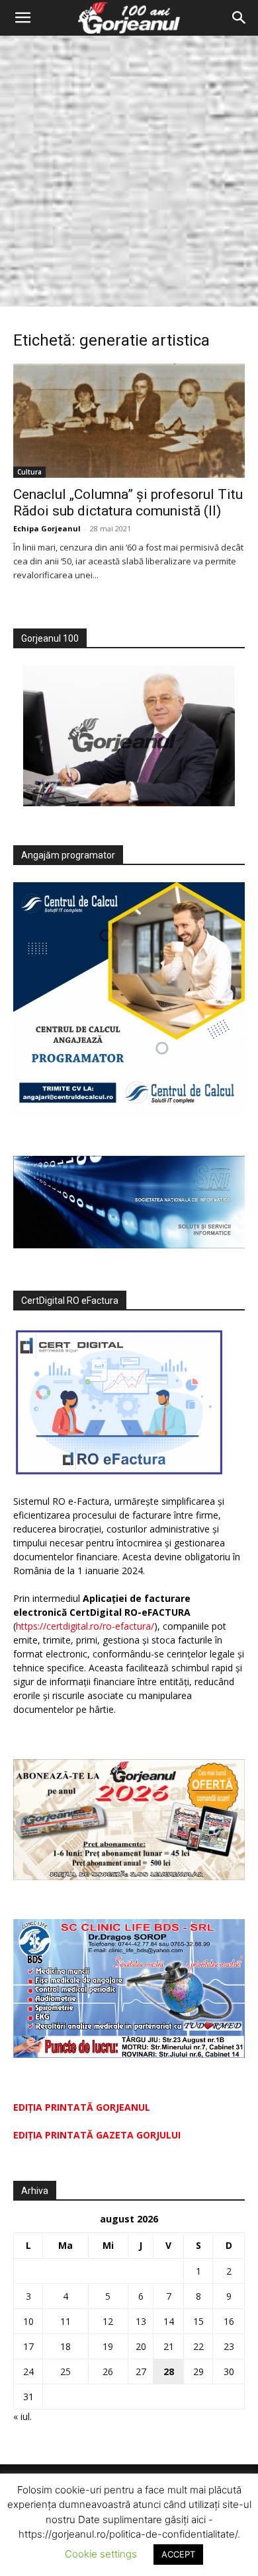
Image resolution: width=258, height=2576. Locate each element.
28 (169, 2371)
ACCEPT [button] (178, 2554)
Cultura (29, 472)
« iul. (22, 2416)
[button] (22, 18)
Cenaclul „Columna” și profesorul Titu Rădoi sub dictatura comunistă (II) (128, 503)
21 (169, 2346)
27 (141, 2371)
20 (141, 2346)
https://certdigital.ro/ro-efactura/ (85, 1626)
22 (198, 2346)
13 (141, 2321)
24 (28, 2371)
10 (28, 2321)
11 (65, 2321)
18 (65, 2346)
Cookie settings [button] (101, 2554)
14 (169, 2321)
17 (28, 2346)
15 (198, 2321)
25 (65, 2371)
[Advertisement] (129, 171)
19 (108, 2346)
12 (108, 2321)
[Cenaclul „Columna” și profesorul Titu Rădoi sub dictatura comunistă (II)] (129, 421)
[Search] (239, 18)
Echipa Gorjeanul (47, 528)
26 (108, 2371)
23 (229, 2346)
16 (229, 2321)
